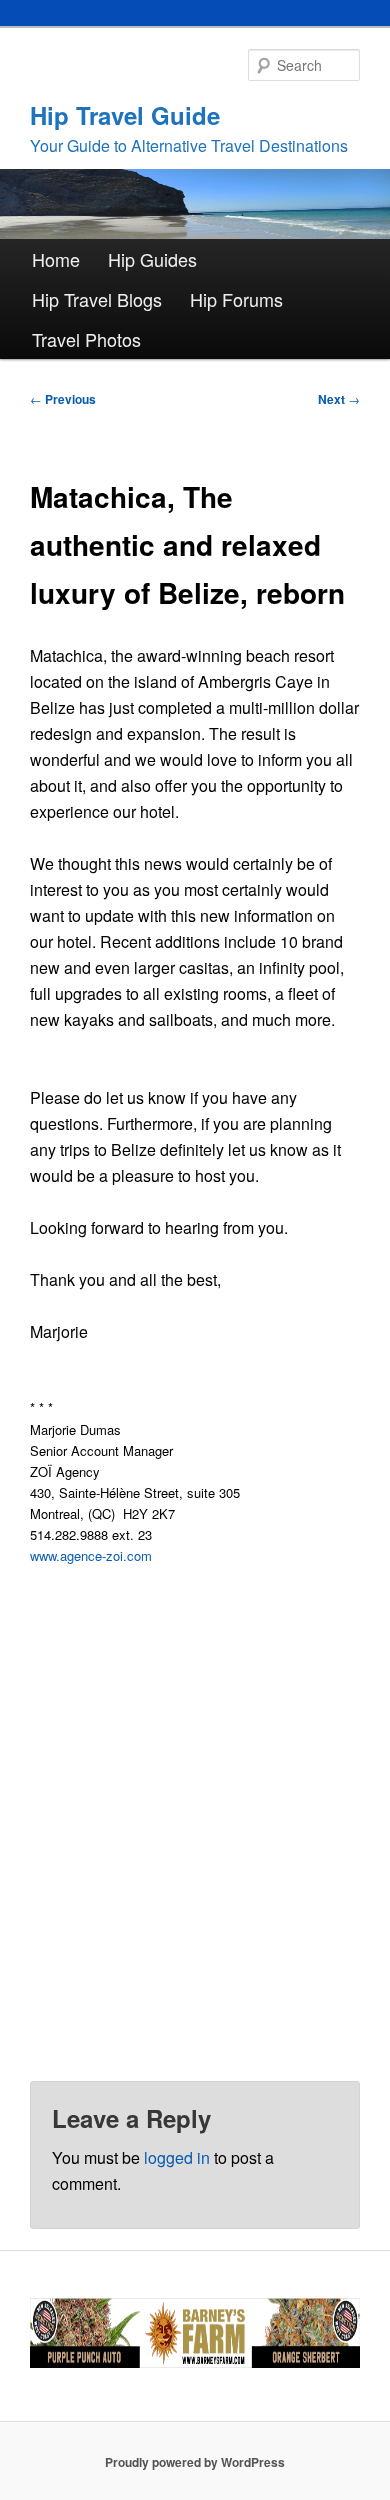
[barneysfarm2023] (195, 2363)
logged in (177, 2157)
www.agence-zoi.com (91, 1555)
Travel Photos (86, 339)
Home (56, 259)
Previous (63, 399)
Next (339, 399)
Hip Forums (236, 299)
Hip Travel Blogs (97, 299)
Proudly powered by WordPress (195, 2462)
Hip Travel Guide (125, 115)
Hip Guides (152, 259)
